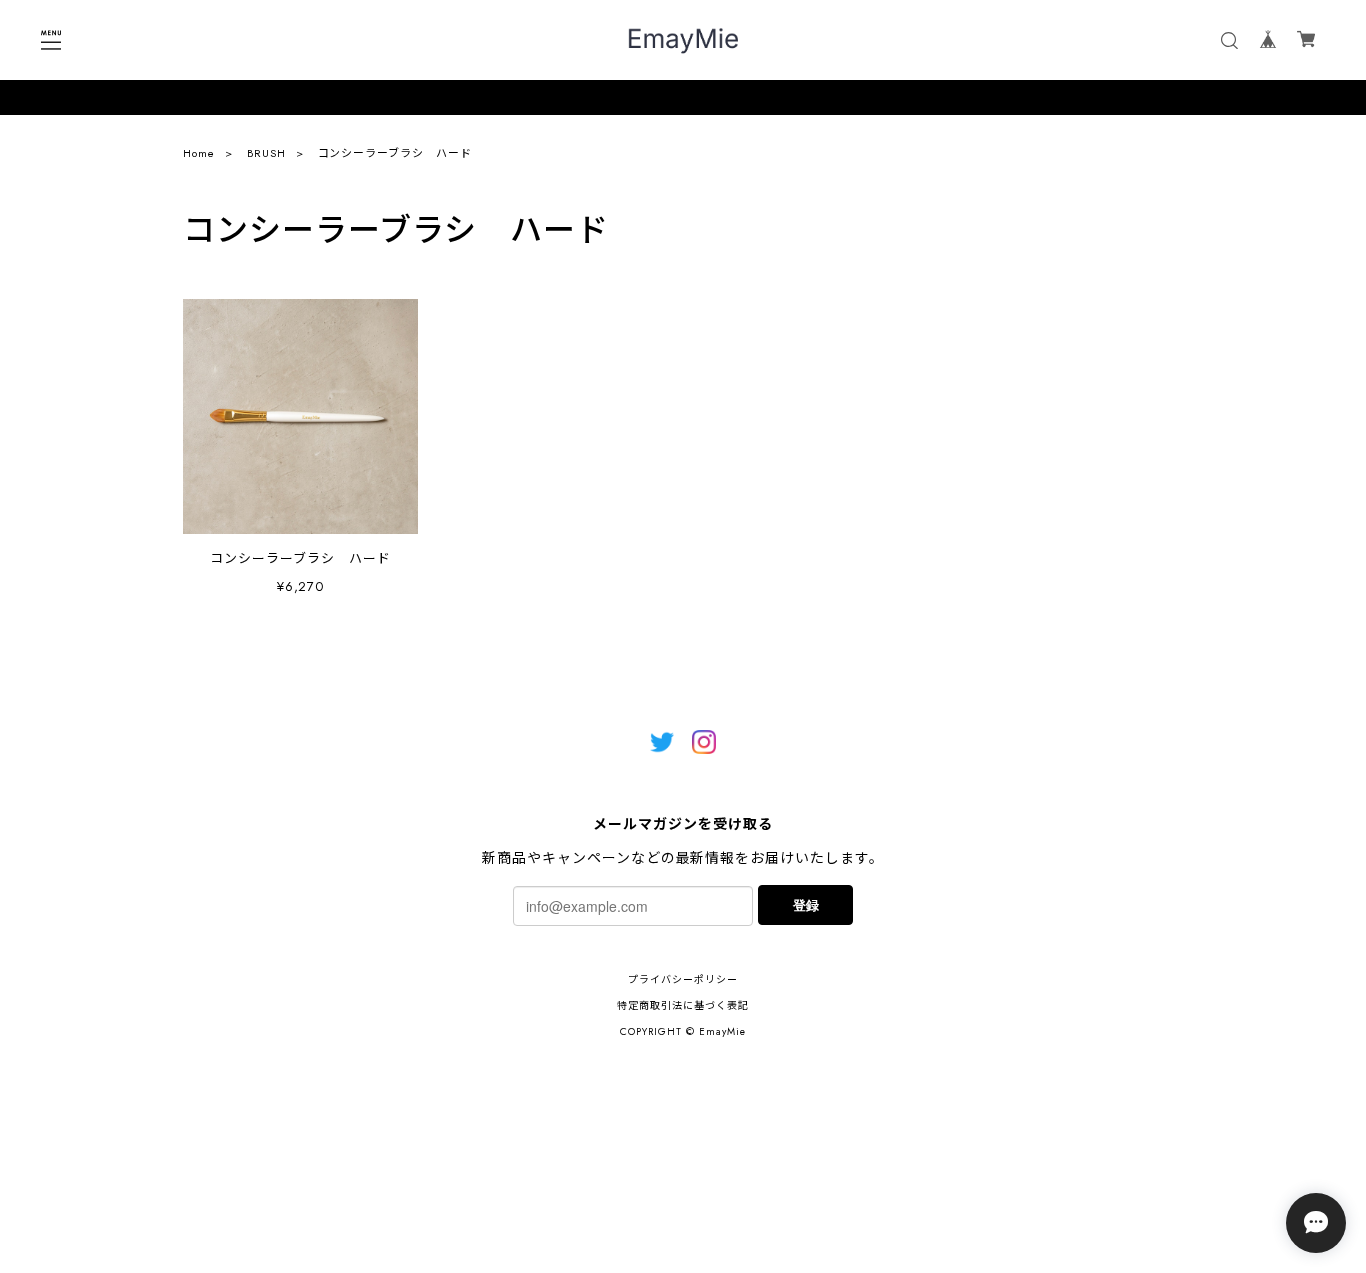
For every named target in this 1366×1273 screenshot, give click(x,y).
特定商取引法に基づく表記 (683, 1005)
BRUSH (266, 153)
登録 (806, 904)
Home (199, 153)
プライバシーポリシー (683, 979)
